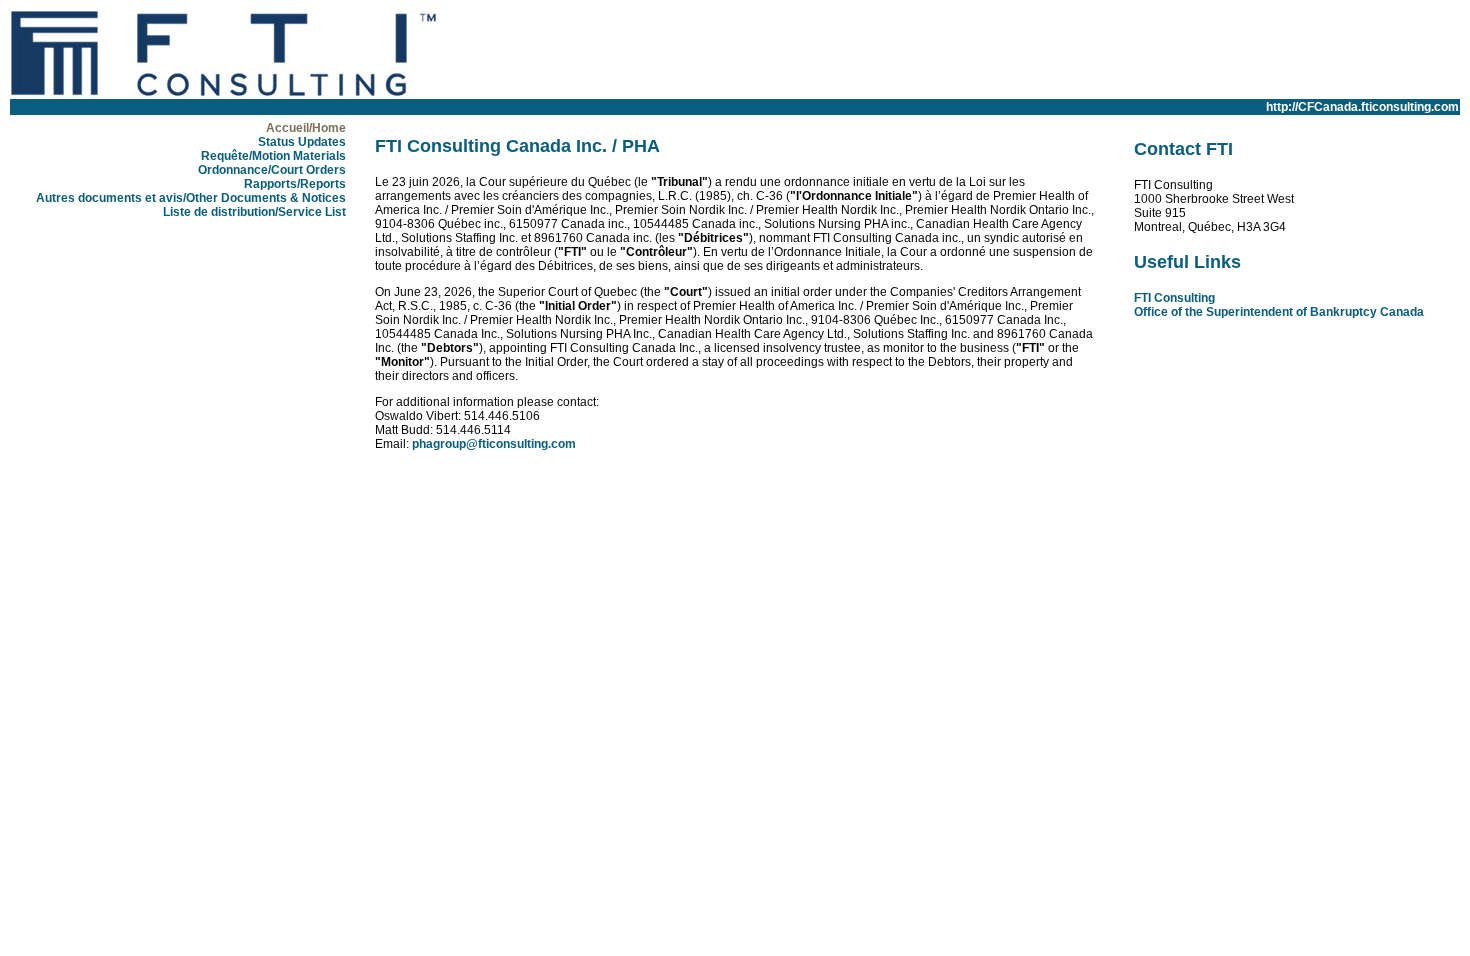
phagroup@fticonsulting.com (494, 444)
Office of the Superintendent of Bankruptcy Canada (1279, 312)
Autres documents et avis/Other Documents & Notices (191, 198)
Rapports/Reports (295, 184)
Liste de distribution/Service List (254, 212)
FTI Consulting (1174, 298)
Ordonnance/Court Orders (272, 170)
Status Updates (302, 142)
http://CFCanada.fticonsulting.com (1362, 107)
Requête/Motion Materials (273, 156)
